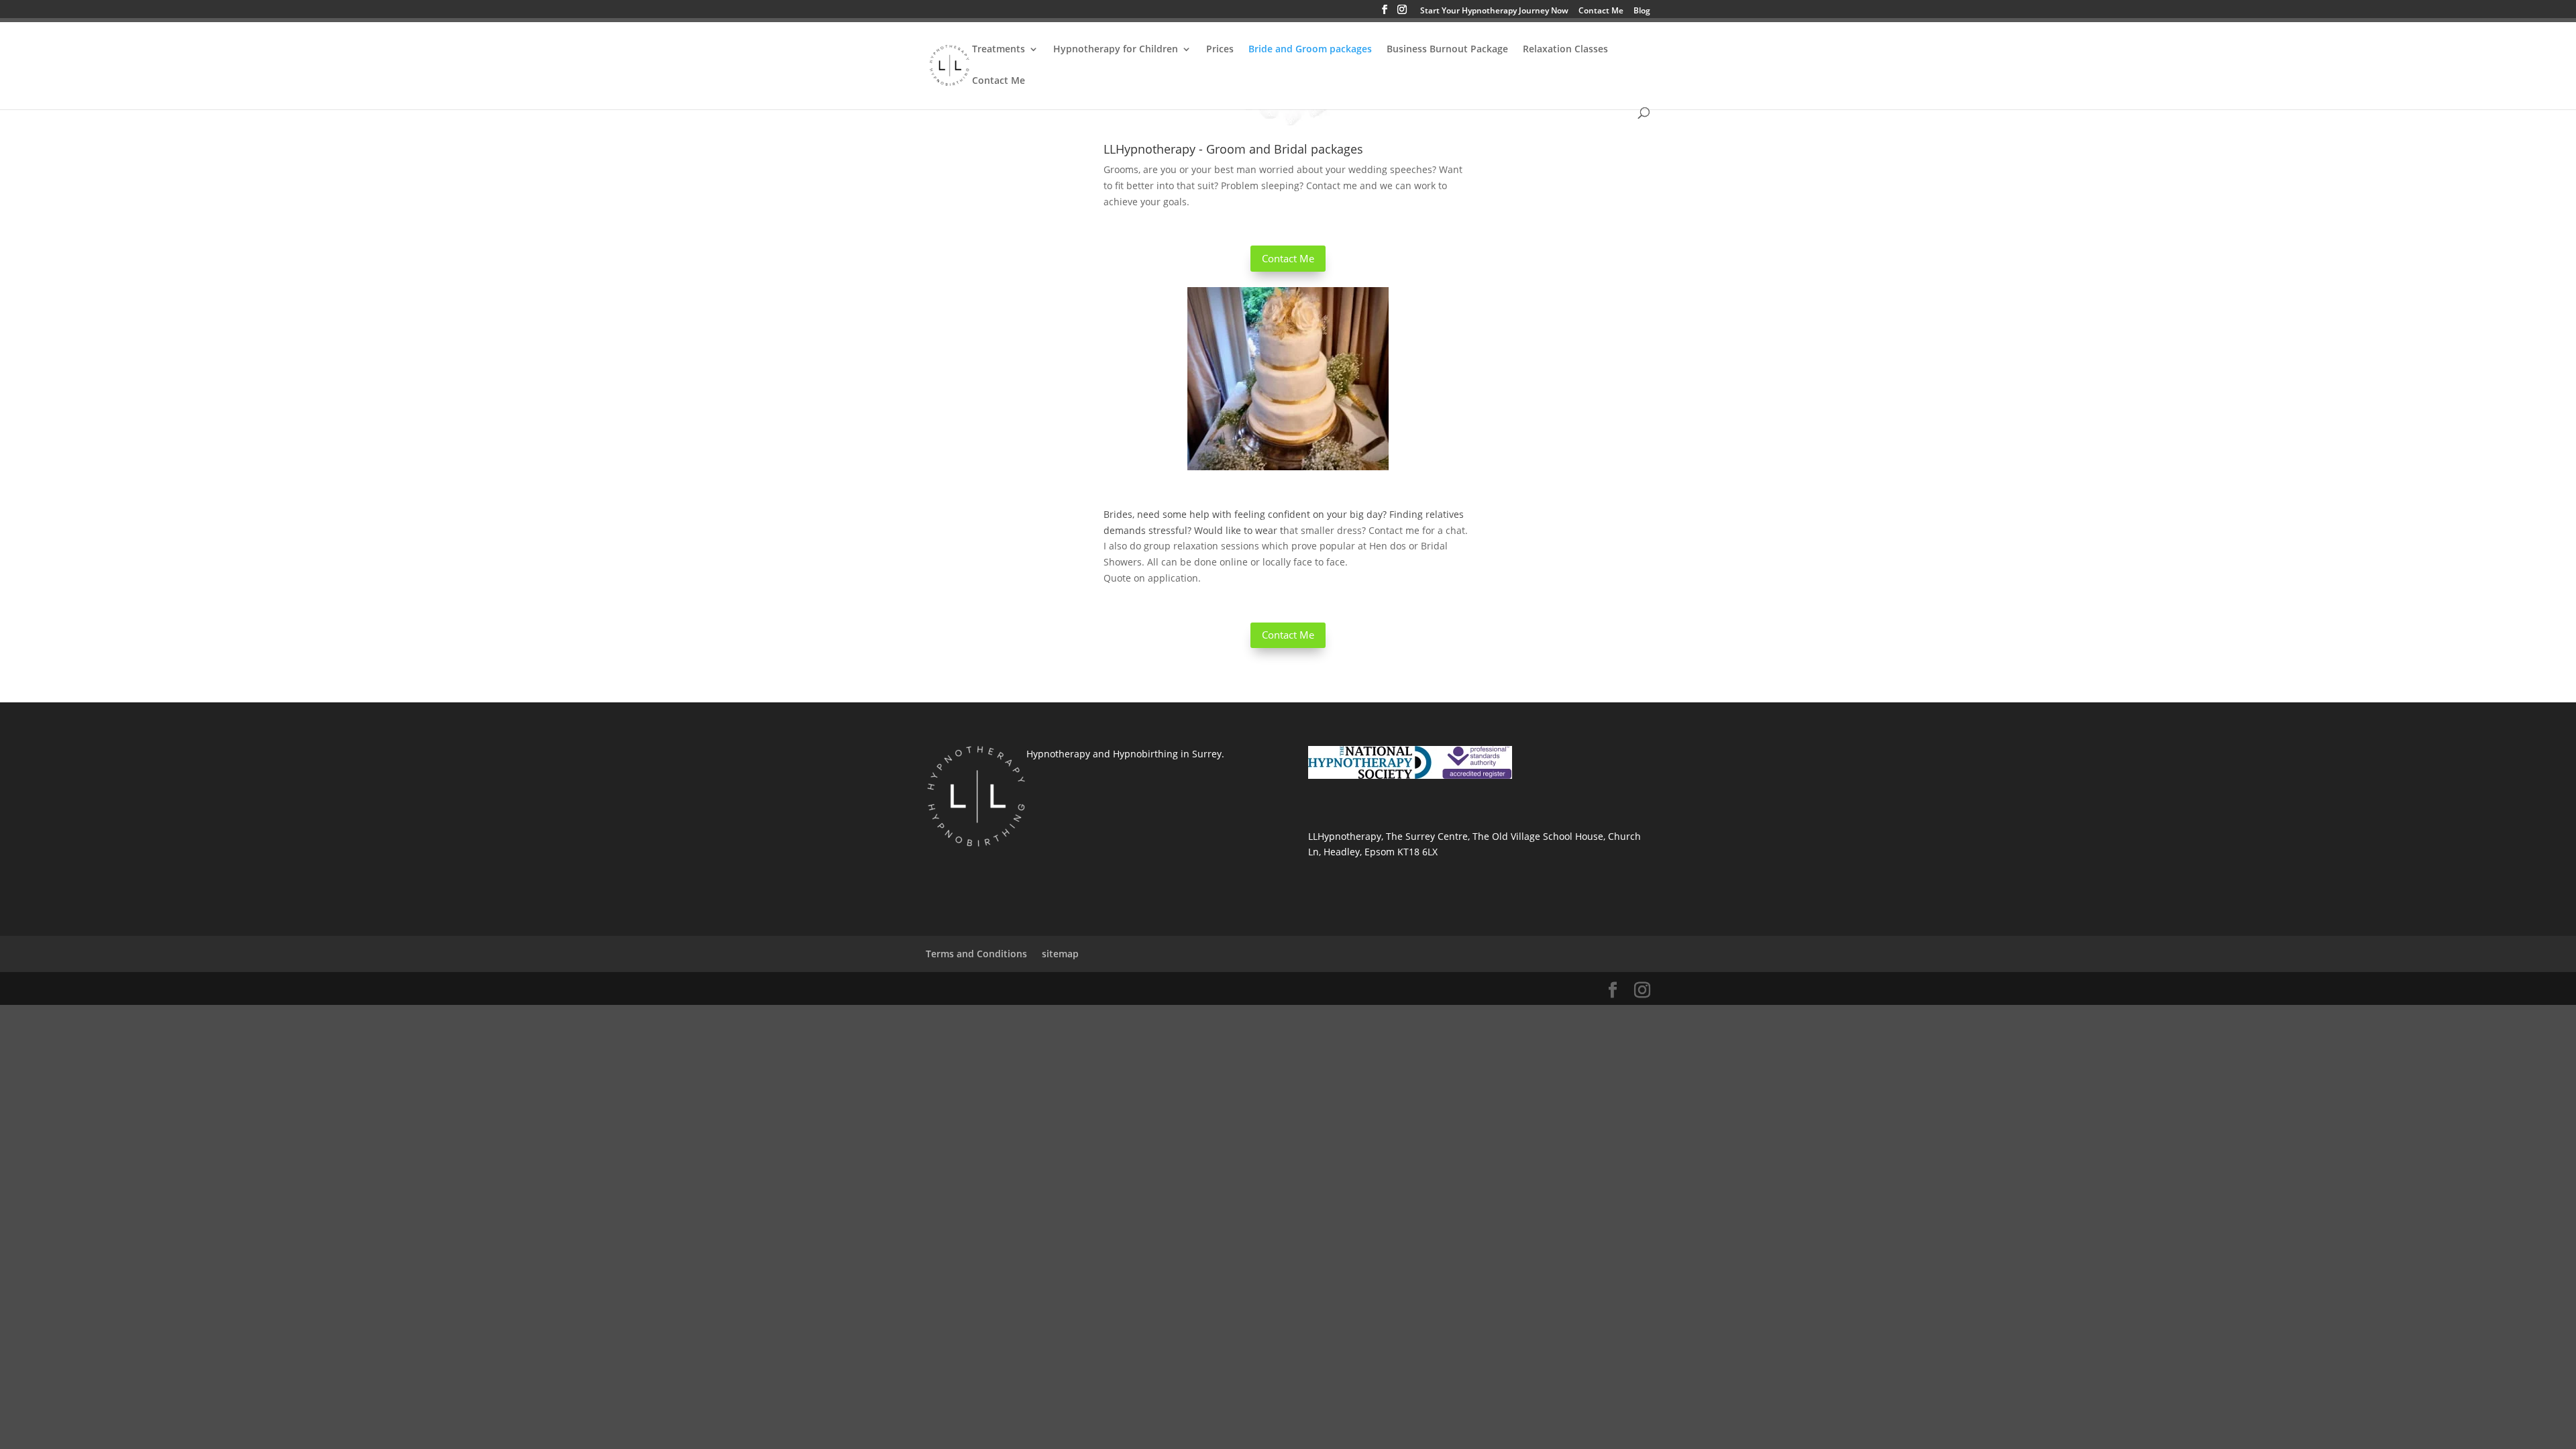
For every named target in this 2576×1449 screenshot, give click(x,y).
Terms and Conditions (976, 954)
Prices (1220, 50)
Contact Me (1601, 11)
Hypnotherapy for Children (1116, 50)
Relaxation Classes (1565, 50)
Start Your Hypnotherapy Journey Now (1494, 11)
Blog (1642, 11)
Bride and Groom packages (1310, 50)
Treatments (999, 50)
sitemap (1060, 954)
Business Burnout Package (1447, 50)
